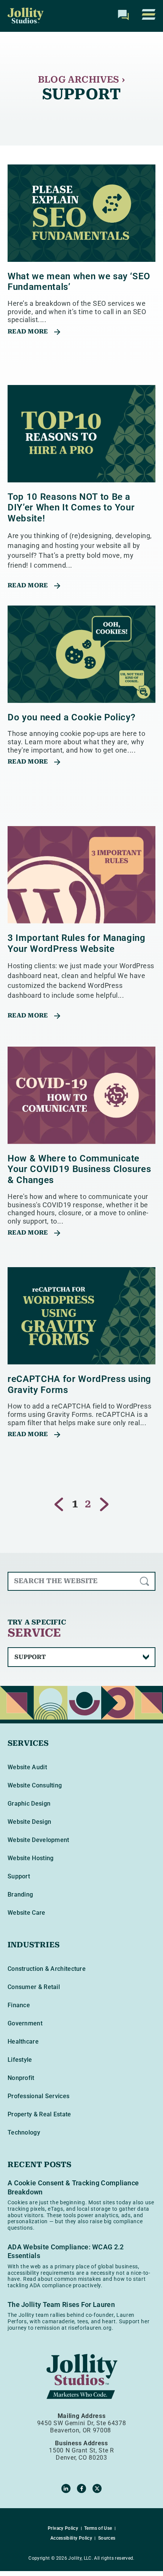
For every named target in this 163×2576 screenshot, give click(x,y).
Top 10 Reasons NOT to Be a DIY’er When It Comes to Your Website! (71, 508)
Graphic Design (29, 1804)
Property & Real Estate (39, 2114)
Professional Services (38, 2096)
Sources (107, 2538)
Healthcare (23, 2042)
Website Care (27, 1913)
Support (19, 1876)
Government (25, 2023)
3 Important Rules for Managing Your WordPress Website (77, 943)
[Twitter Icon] (97, 2488)
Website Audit (27, 1767)
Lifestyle (20, 2060)
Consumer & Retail (34, 1987)
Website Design (29, 1822)
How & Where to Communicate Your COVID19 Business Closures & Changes (79, 1169)
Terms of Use (98, 2528)
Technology (24, 2132)
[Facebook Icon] (81, 2488)
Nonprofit (21, 2078)
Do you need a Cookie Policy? (71, 717)
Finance (19, 2005)
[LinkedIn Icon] (66, 2488)
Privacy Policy (63, 2528)
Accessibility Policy (71, 2538)
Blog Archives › (81, 80)
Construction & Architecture (47, 1969)
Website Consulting (35, 1785)
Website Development (38, 1840)
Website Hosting (31, 1858)
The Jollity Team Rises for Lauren (61, 2304)
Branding (20, 1894)
